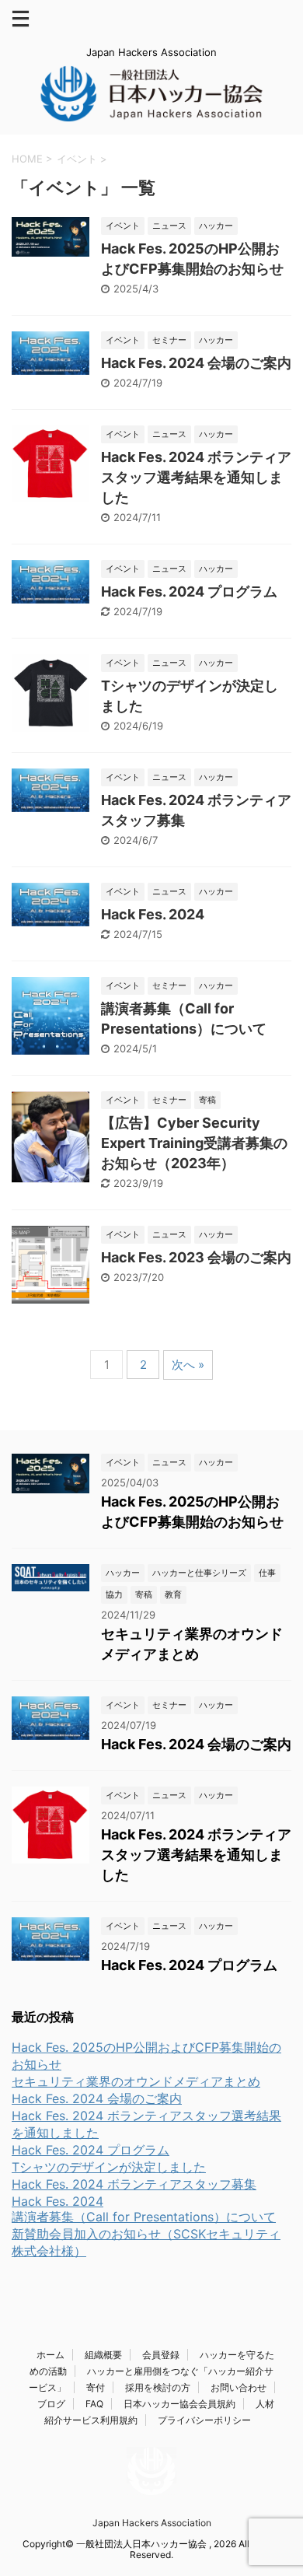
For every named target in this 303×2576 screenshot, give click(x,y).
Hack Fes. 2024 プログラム (189, 591)
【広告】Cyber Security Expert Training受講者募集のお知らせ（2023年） (194, 1143)
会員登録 (161, 2355)
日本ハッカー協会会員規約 (179, 2404)
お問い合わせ (239, 2387)
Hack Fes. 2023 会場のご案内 (196, 1257)
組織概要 (103, 2355)
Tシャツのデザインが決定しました (109, 2167)
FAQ (94, 2404)
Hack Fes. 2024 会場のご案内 (196, 363)
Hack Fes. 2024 (153, 914)
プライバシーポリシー (204, 2420)
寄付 (96, 2387)
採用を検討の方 (158, 2387)
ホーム (50, 2355)
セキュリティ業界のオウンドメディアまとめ (136, 2081)
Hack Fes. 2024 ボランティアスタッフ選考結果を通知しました (196, 477)
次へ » (188, 1365)
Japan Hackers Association (152, 2523)
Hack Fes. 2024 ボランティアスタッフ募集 (134, 2184)
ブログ (51, 2404)
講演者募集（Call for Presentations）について (144, 2217)
